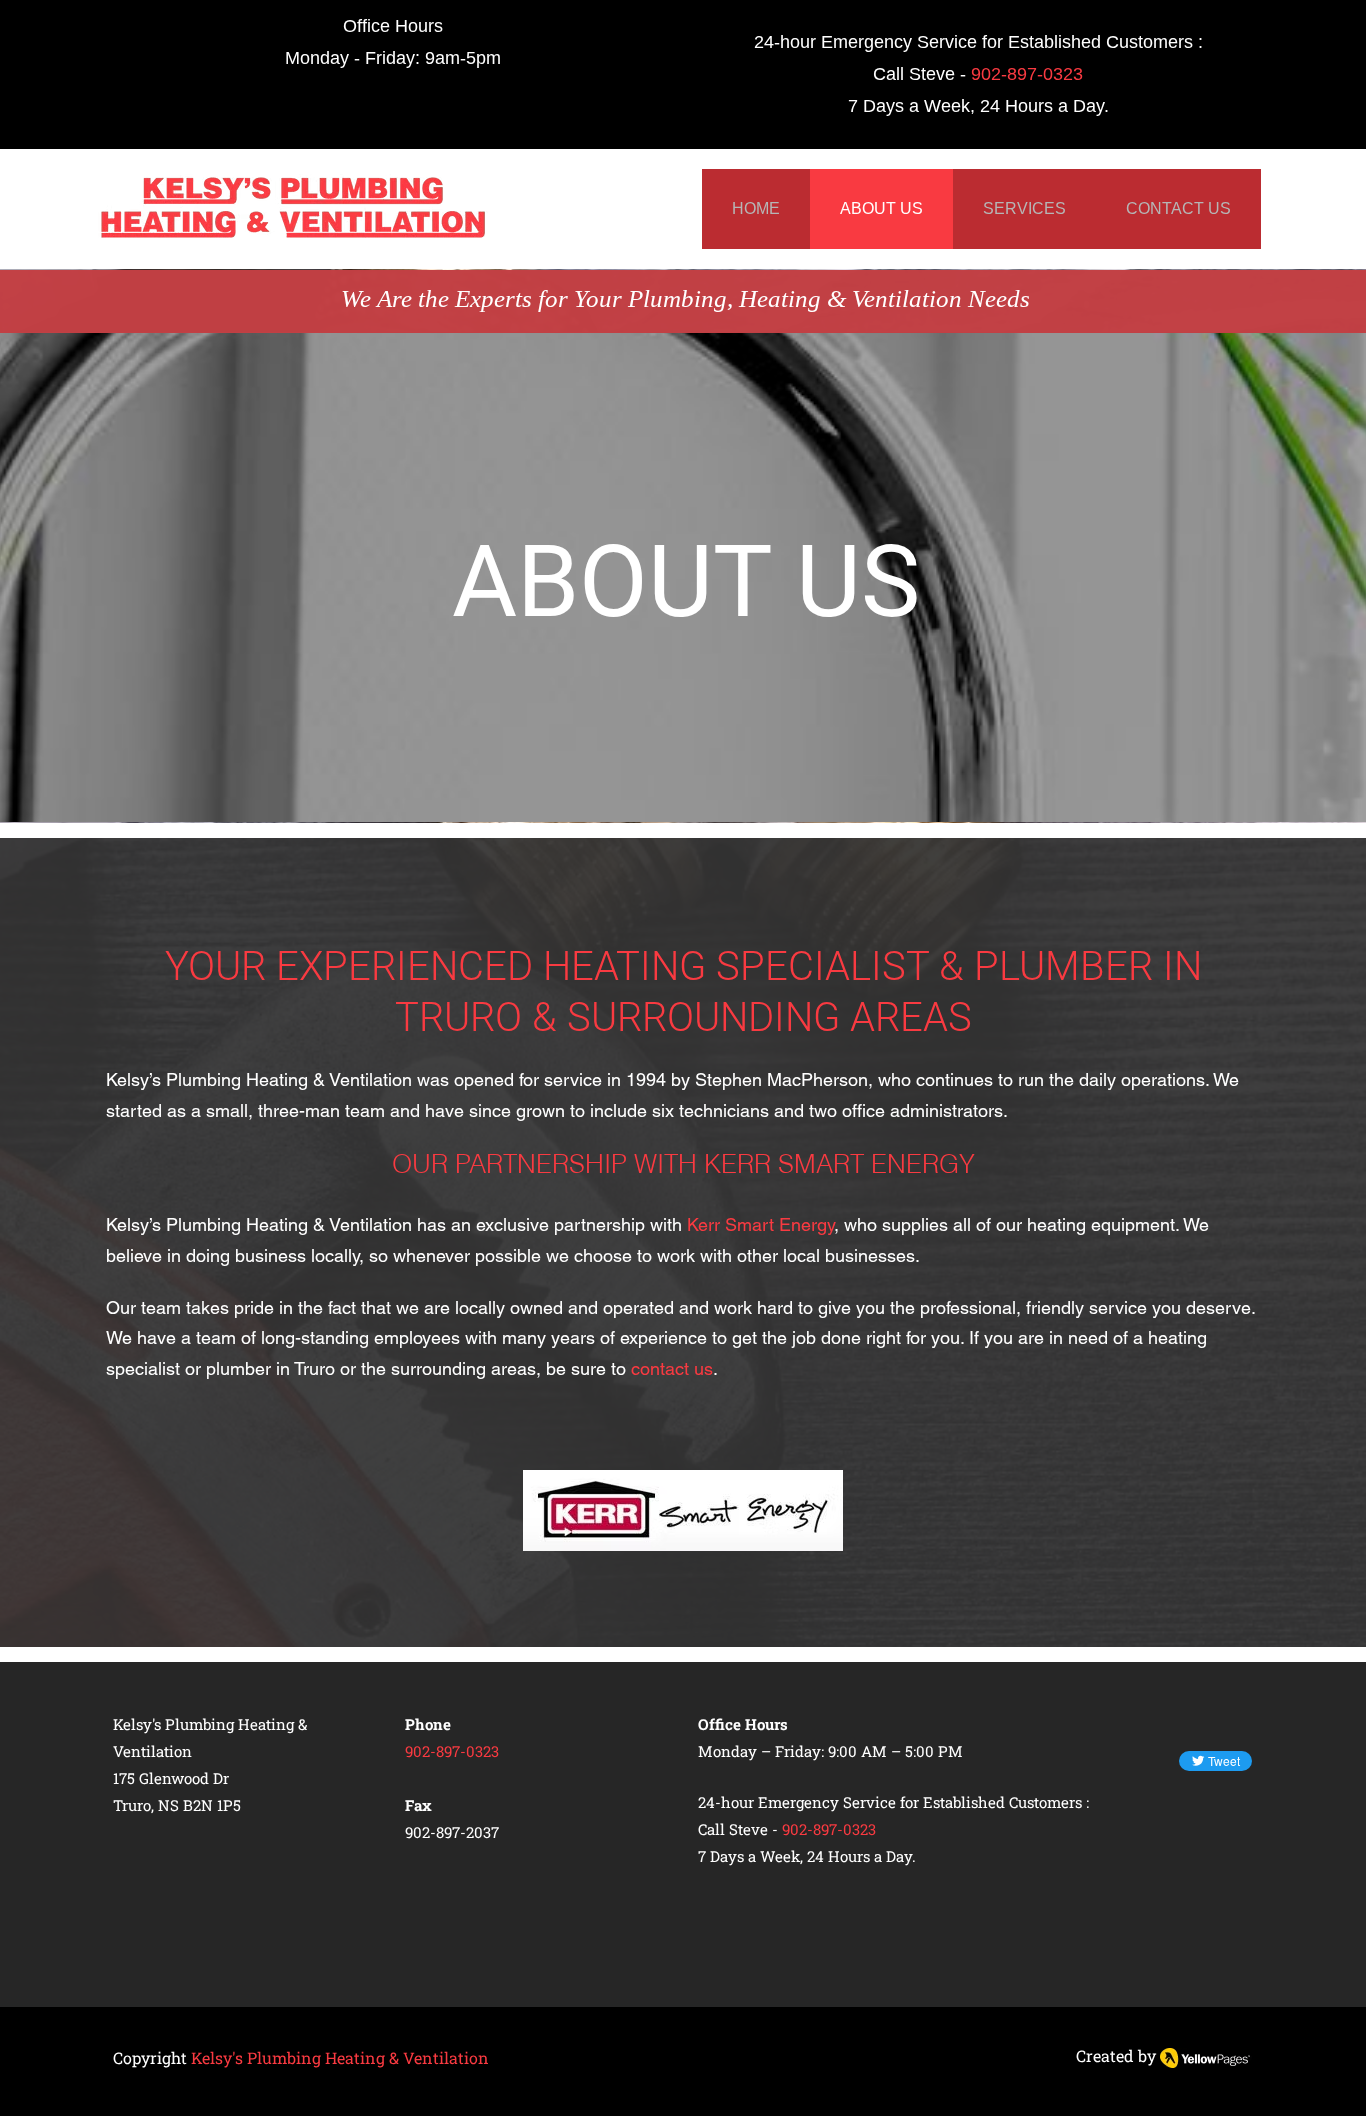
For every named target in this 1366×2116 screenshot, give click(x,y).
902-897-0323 (1027, 74)
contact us (672, 1368)
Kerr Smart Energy (760, 1224)
